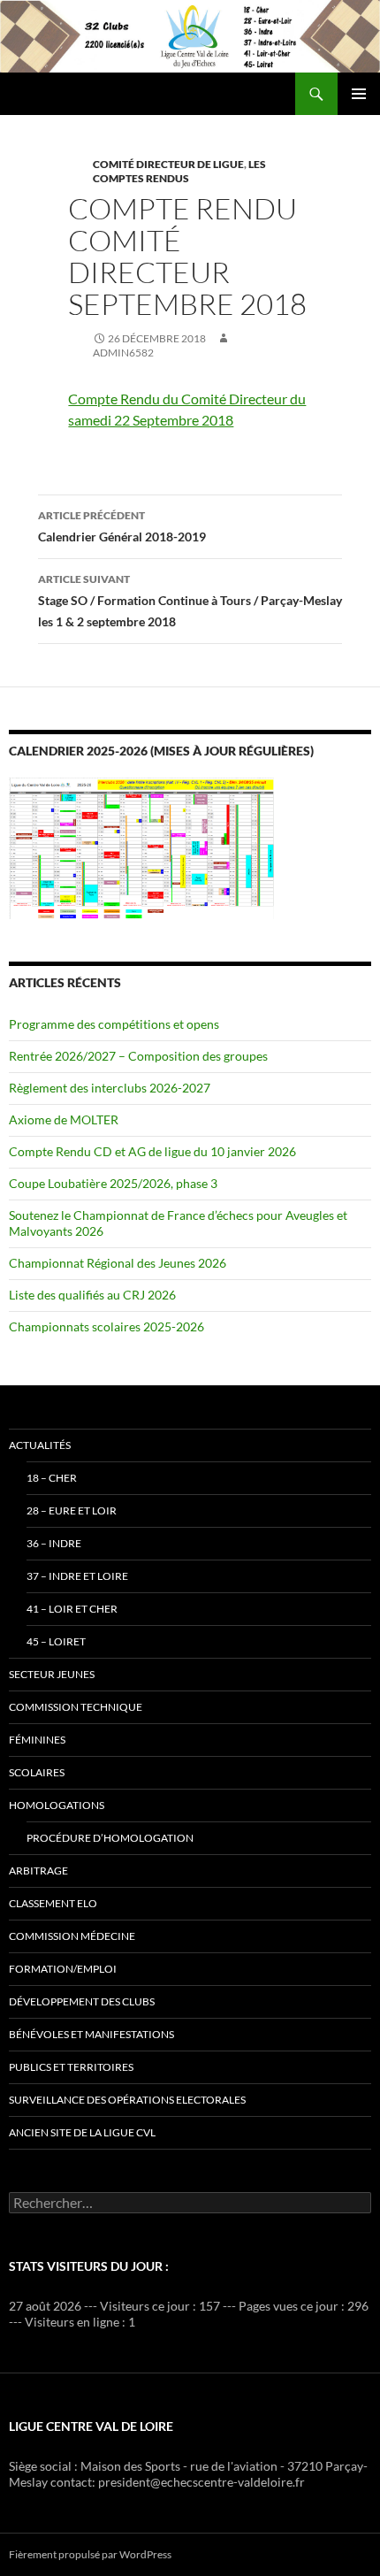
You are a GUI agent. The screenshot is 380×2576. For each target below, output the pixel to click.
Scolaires (37, 1772)
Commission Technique (76, 1707)
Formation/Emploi (63, 1969)
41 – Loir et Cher (72, 1609)
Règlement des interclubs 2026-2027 (110, 1088)
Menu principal (359, 94)
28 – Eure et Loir (72, 1510)
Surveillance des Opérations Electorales (127, 2100)
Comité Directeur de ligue (168, 164)
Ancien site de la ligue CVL (82, 2132)
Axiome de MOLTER (64, 1119)
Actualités (40, 1445)
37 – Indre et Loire (77, 1576)
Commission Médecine (72, 1936)
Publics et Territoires (71, 2067)
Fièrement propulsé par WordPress (90, 2554)
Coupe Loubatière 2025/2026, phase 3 (113, 1183)
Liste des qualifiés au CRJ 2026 (92, 1295)
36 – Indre (54, 1543)
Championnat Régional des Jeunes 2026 (118, 1263)
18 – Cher (52, 1478)
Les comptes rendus (179, 171)
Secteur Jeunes (52, 1674)
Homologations (57, 1805)
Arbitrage (38, 1871)
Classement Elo (53, 1903)
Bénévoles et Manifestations (91, 2034)
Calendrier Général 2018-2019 (122, 526)
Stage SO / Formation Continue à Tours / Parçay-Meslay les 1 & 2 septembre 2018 (190, 601)
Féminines (37, 1740)
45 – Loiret (56, 1641)
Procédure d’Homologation (110, 1838)
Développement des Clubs (82, 2001)
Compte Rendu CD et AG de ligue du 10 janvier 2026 (152, 1151)
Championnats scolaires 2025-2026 (106, 1326)
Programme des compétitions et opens (114, 1024)
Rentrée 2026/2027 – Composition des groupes (138, 1056)
